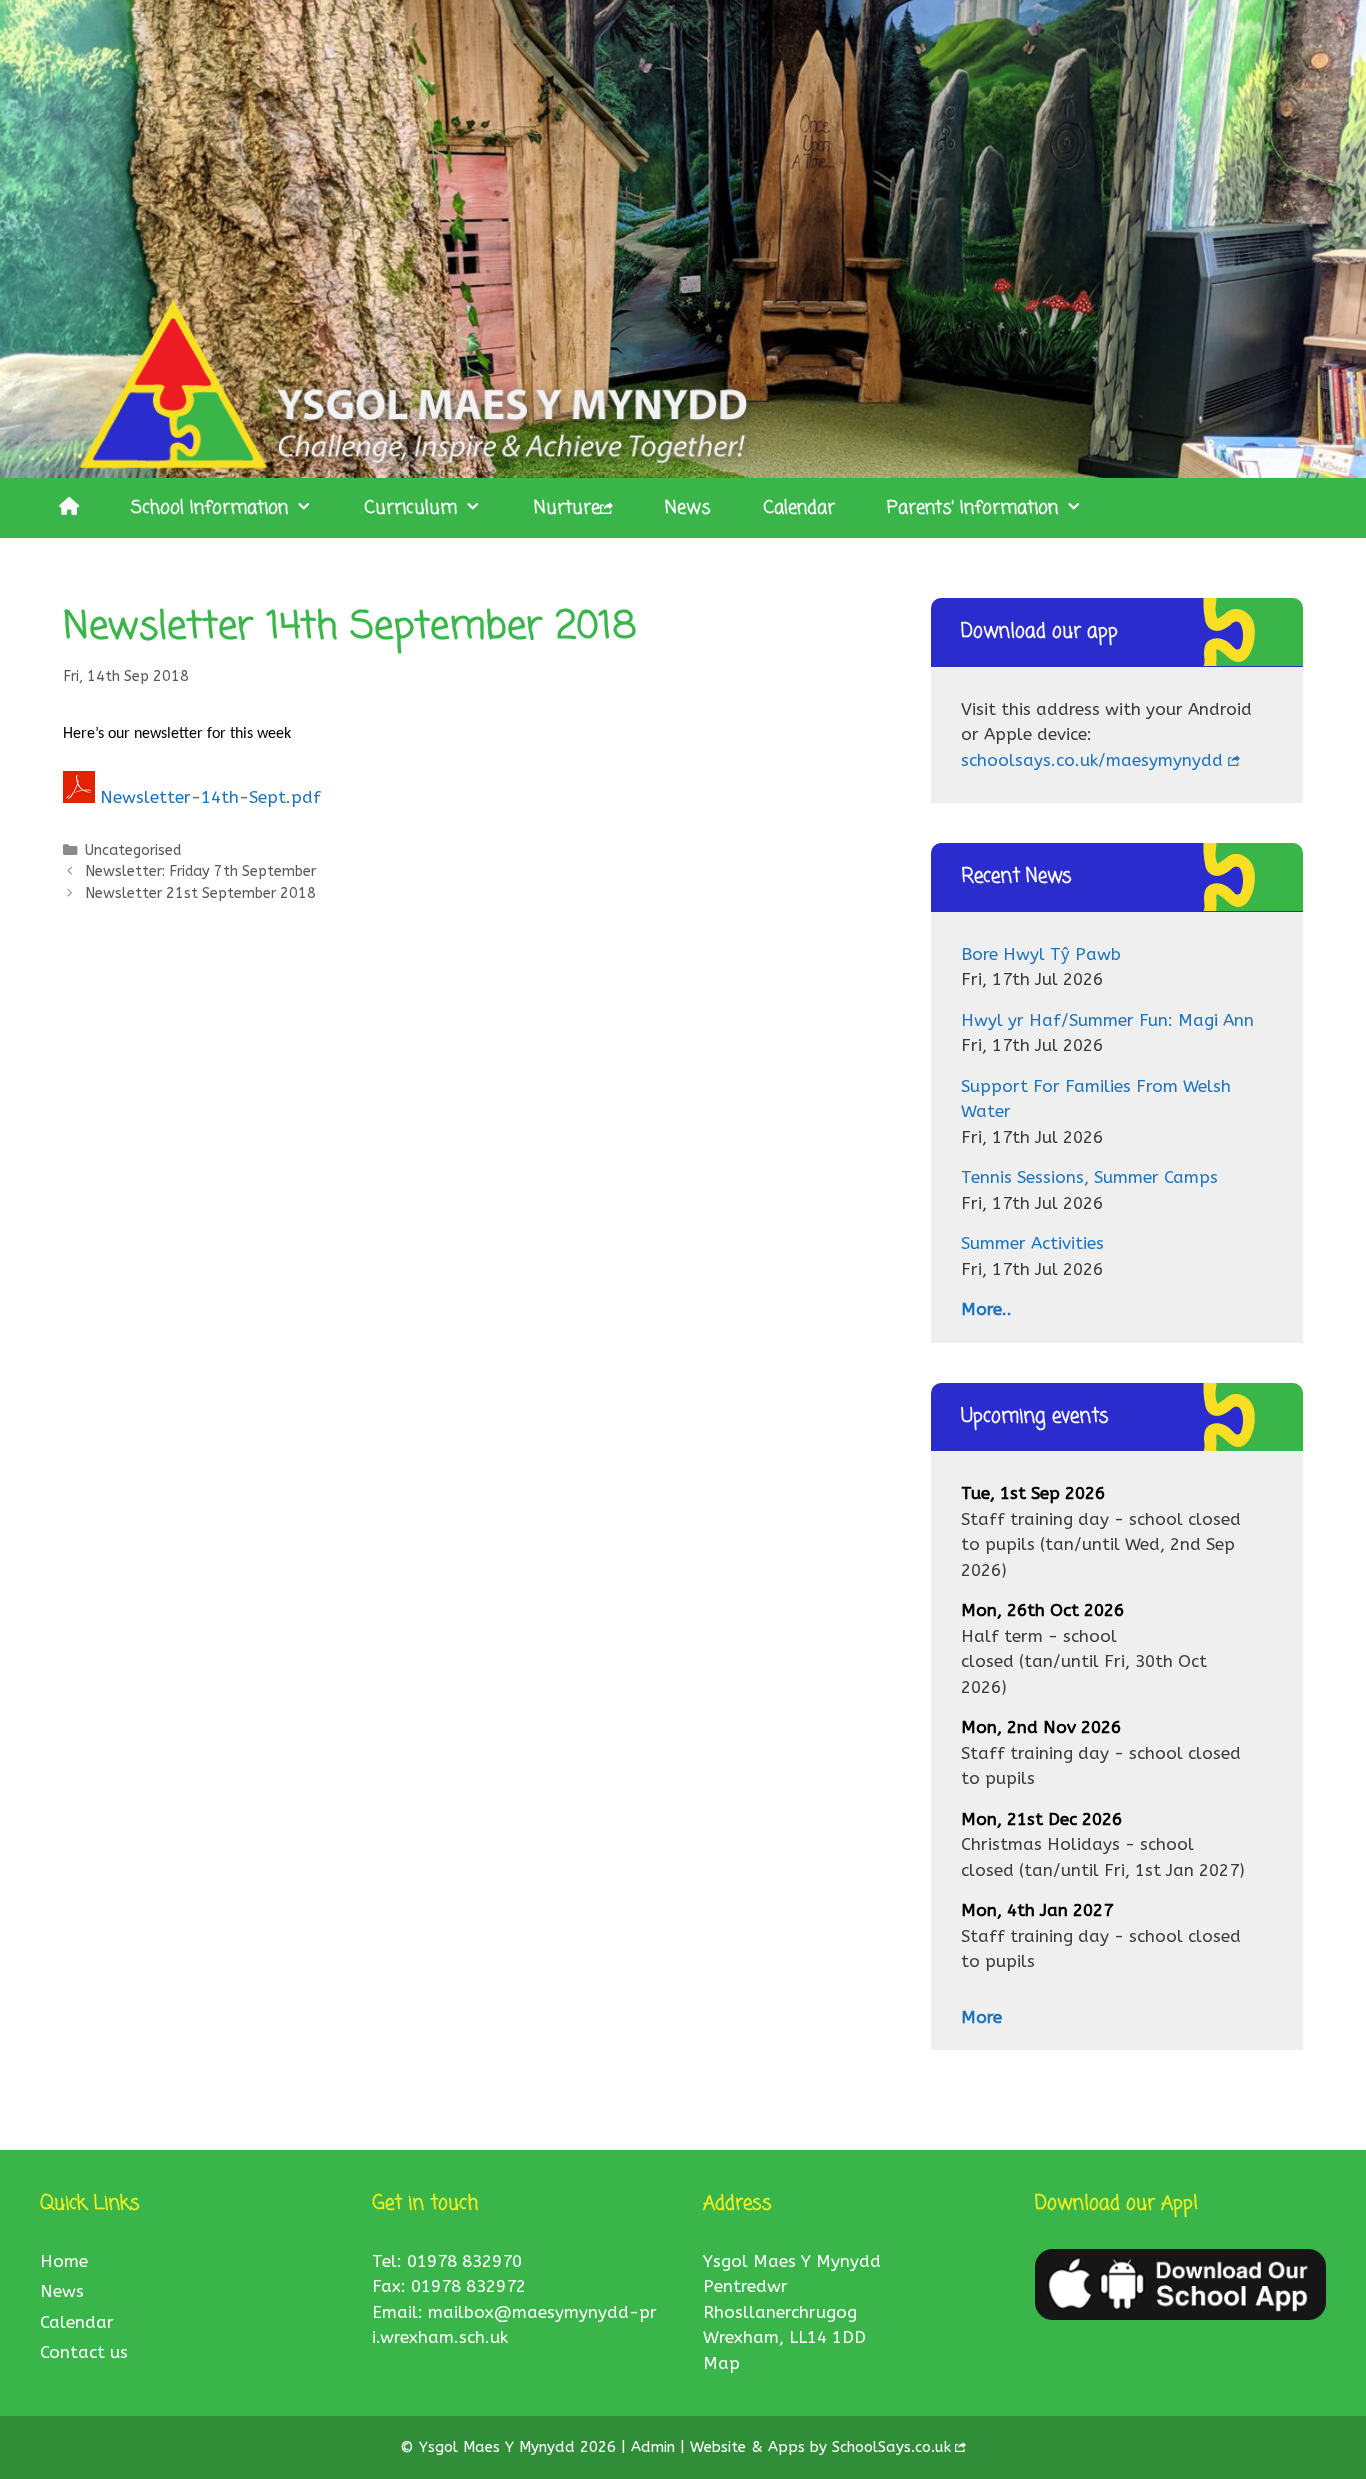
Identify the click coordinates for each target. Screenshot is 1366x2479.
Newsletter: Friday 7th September (200, 871)
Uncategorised (133, 850)
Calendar (799, 508)
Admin (655, 2447)
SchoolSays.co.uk (891, 2447)
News (688, 508)
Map (721, 2363)
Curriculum (410, 508)
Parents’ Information (972, 508)
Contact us (84, 2352)
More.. (986, 1309)
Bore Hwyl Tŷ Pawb (1041, 954)
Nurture (567, 508)
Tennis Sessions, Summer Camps (1089, 1177)
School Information (209, 508)
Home (64, 2261)
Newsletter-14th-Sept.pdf (210, 797)
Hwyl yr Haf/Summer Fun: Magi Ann (1107, 1020)
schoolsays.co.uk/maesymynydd (1092, 760)
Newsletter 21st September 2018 (200, 893)
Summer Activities (1032, 1243)
